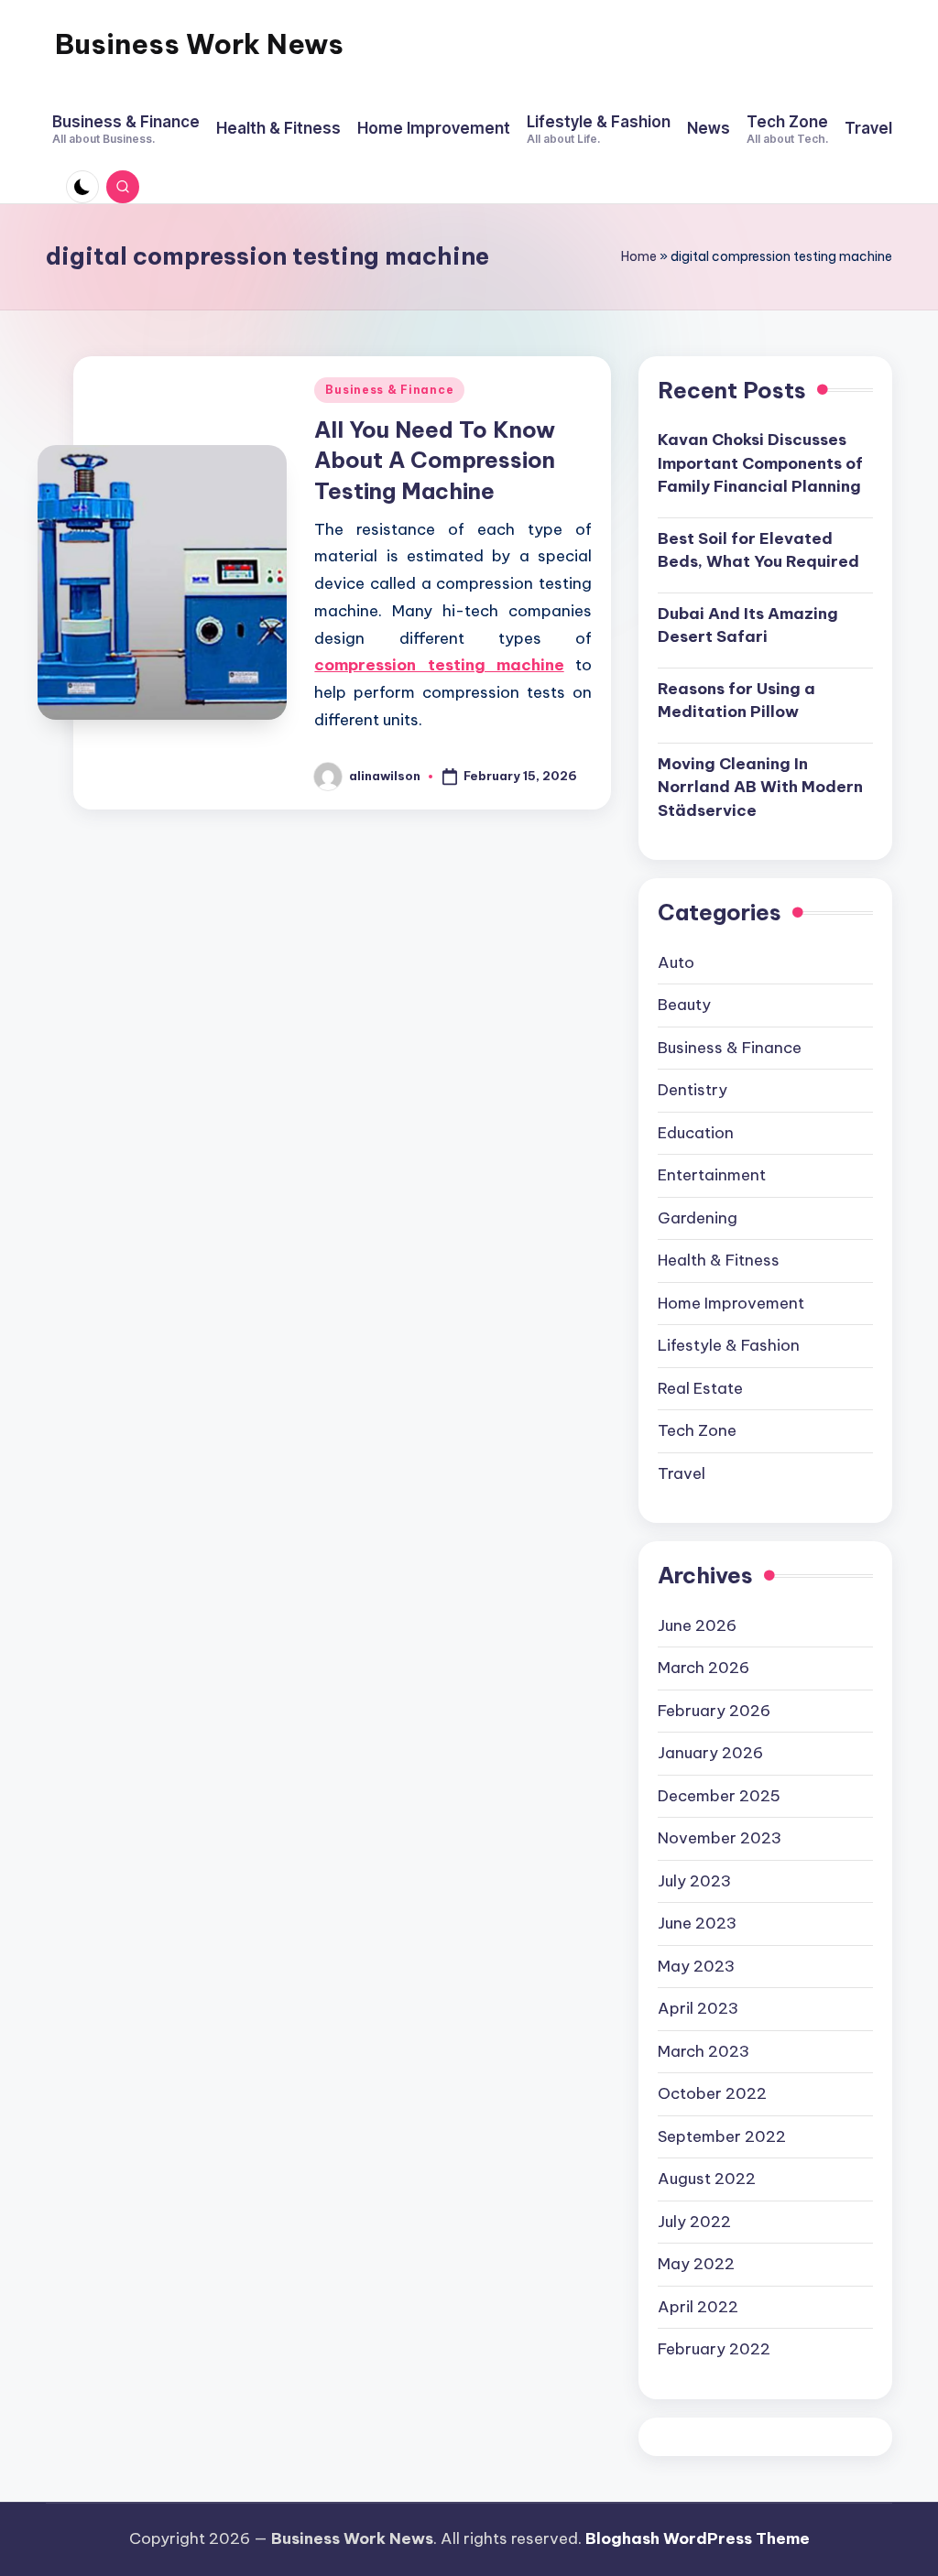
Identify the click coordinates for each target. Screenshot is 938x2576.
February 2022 (714, 2349)
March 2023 (703, 2051)
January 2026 (710, 1753)
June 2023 (697, 1923)
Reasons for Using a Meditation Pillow (736, 701)
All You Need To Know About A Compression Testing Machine (435, 460)
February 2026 (714, 1711)
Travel (682, 1473)
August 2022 (707, 2179)
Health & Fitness (719, 1260)
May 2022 (696, 2264)
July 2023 (694, 1881)
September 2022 (722, 2136)
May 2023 (696, 1966)
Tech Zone (697, 1430)
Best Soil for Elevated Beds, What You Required (758, 550)
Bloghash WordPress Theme (698, 2538)
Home (639, 256)
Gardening (698, 1218)
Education (696, 1133)
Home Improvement (731, 1303)
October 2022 (712, 2093)
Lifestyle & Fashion (729, 1345)
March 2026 (703, 1668)
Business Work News (199, 44)
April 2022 (698, 2307)
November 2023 (720, 1838)
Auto (676, 962)
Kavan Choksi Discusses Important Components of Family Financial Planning (760, 463)
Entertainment (712, 1175)
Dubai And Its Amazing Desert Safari (748, 625)
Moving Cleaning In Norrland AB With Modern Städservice (760, 787)
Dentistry (693, 1090)
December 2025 (719, 1796)
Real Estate (700, 1388)
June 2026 (697, 1625)
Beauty (684, 1005)
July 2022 (694, 2222)
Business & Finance (389, 390)
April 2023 (698, 2008)
